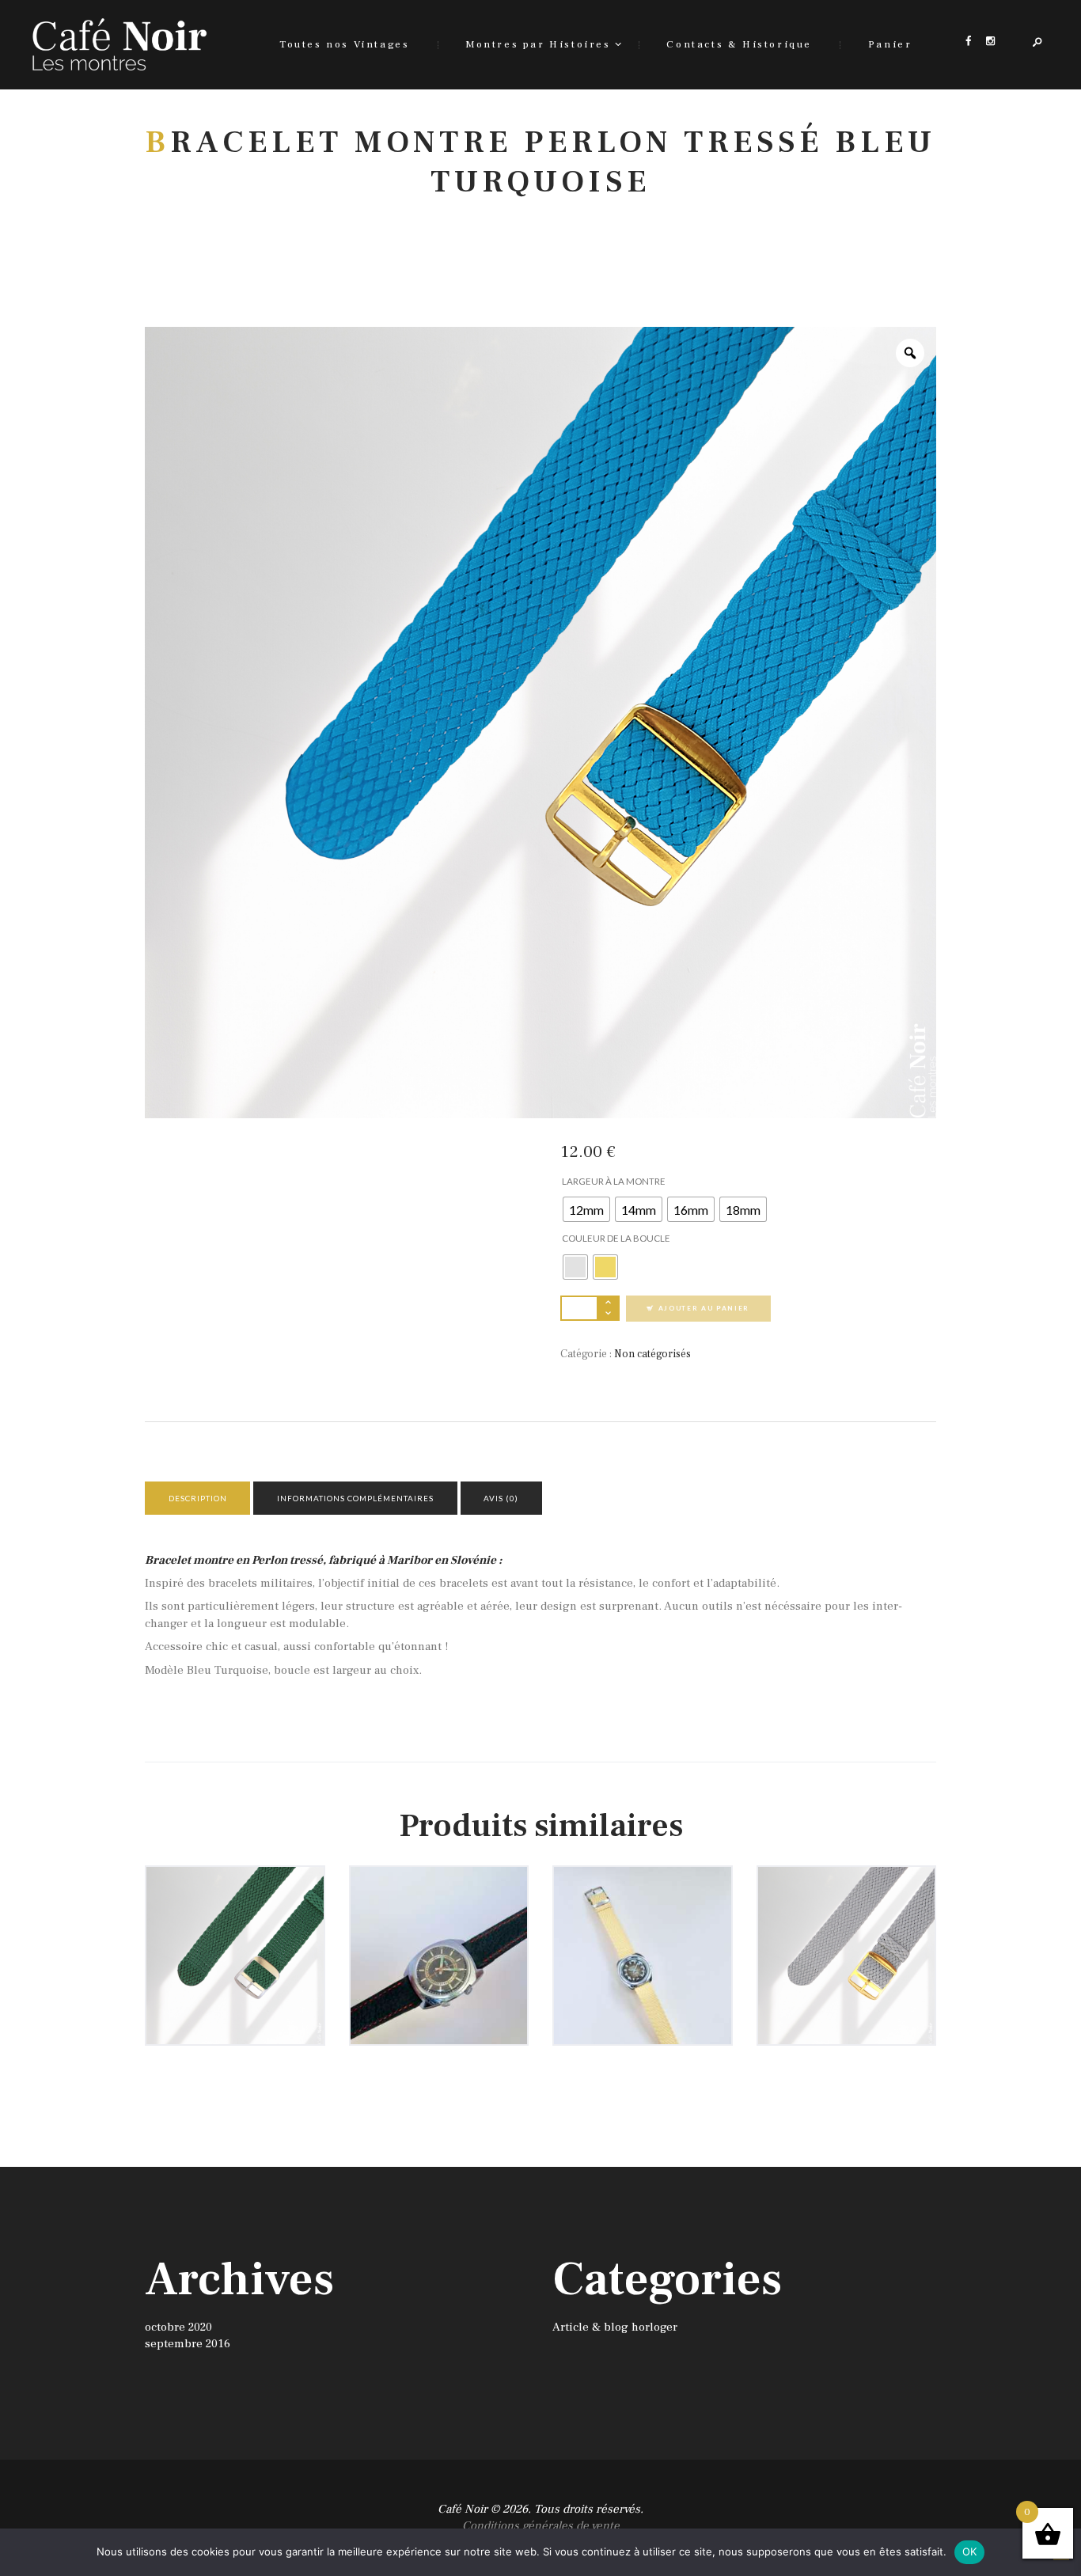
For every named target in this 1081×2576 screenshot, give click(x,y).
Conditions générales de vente (541, 2526)
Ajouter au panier (704, 1308)
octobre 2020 (178, 2327)
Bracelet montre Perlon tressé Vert (235, 1926)
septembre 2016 (188, 2344)
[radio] (586, 1209)
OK (970, 2551)
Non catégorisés (652, 1354)
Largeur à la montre (614, 1181)
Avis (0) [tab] (501, 1498)
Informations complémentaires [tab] (355, 1498)
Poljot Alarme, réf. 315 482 (439, 1926)
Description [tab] (198, 1498)
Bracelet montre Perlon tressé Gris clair (846, 1933)
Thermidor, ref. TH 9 (643, 1926)
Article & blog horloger (615, 2327)
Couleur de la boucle (616, 1238)
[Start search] (694, 306)
